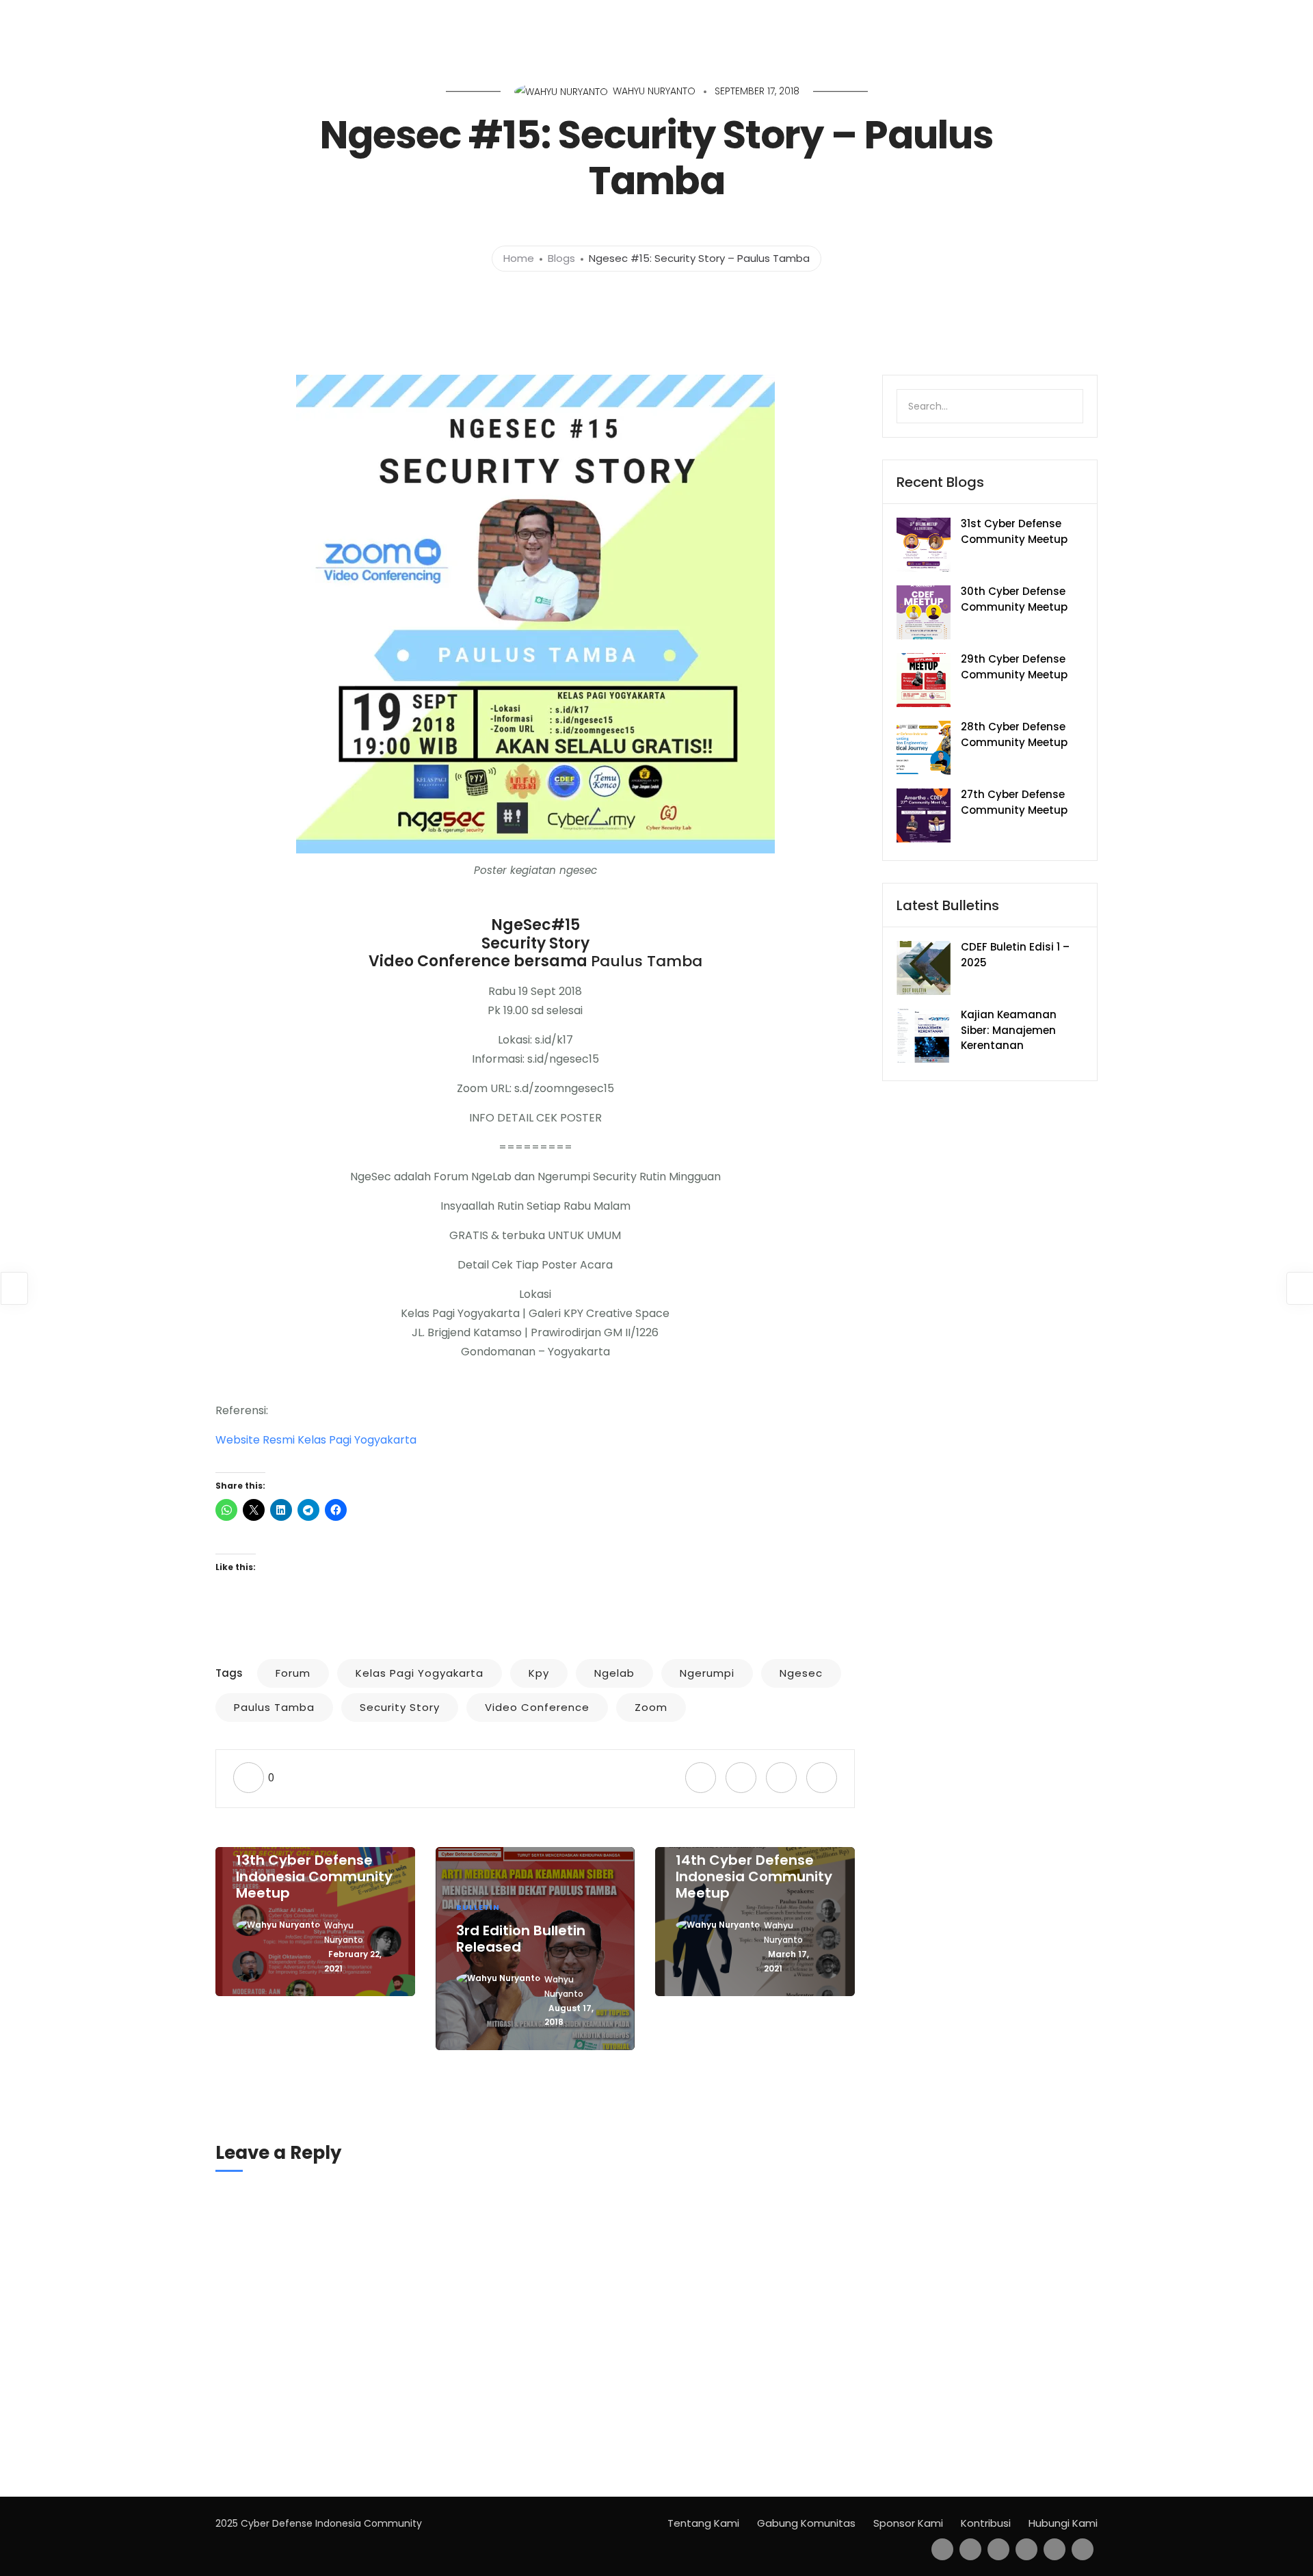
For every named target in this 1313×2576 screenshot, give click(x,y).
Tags (229, 1673)
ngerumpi (707, 1673)
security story (400, 1707)
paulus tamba (274, 1707)
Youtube (1233, 19)
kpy (539, 1673)
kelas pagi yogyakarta (420, 1673)
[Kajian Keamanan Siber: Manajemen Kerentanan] (924, 1035)
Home (1000, 19)
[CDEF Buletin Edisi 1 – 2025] (924, 967)
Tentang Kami (703, 2523)
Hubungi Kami (1063, 2523)
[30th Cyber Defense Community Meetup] (924, 612)
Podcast (1171, 19)
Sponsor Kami (908, 2523)
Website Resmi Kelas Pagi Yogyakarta (316, 1440)
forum (293, 1673)
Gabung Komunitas (806, 2523)
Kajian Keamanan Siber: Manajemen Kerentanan (1009, 1030)
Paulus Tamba (647, 961)
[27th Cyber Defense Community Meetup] (924, 815)
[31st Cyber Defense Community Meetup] (924, 544)
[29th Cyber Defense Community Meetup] (924, 679)
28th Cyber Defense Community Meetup (1014, 734)
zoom (651, 1707)
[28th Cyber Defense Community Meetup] (924, 747)
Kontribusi (986, 2523)
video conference (537, 1707)
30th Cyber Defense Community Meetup (1014, 599)
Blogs (561, 258)
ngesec (801, 1673)
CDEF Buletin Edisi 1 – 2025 (1015, 955)
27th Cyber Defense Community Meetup (1014, 802)
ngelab (614, 1673)
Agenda (1055, 19)
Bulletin (1112, 19)
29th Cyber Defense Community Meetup (1014, 667)
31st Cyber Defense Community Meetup (1014, 531)
